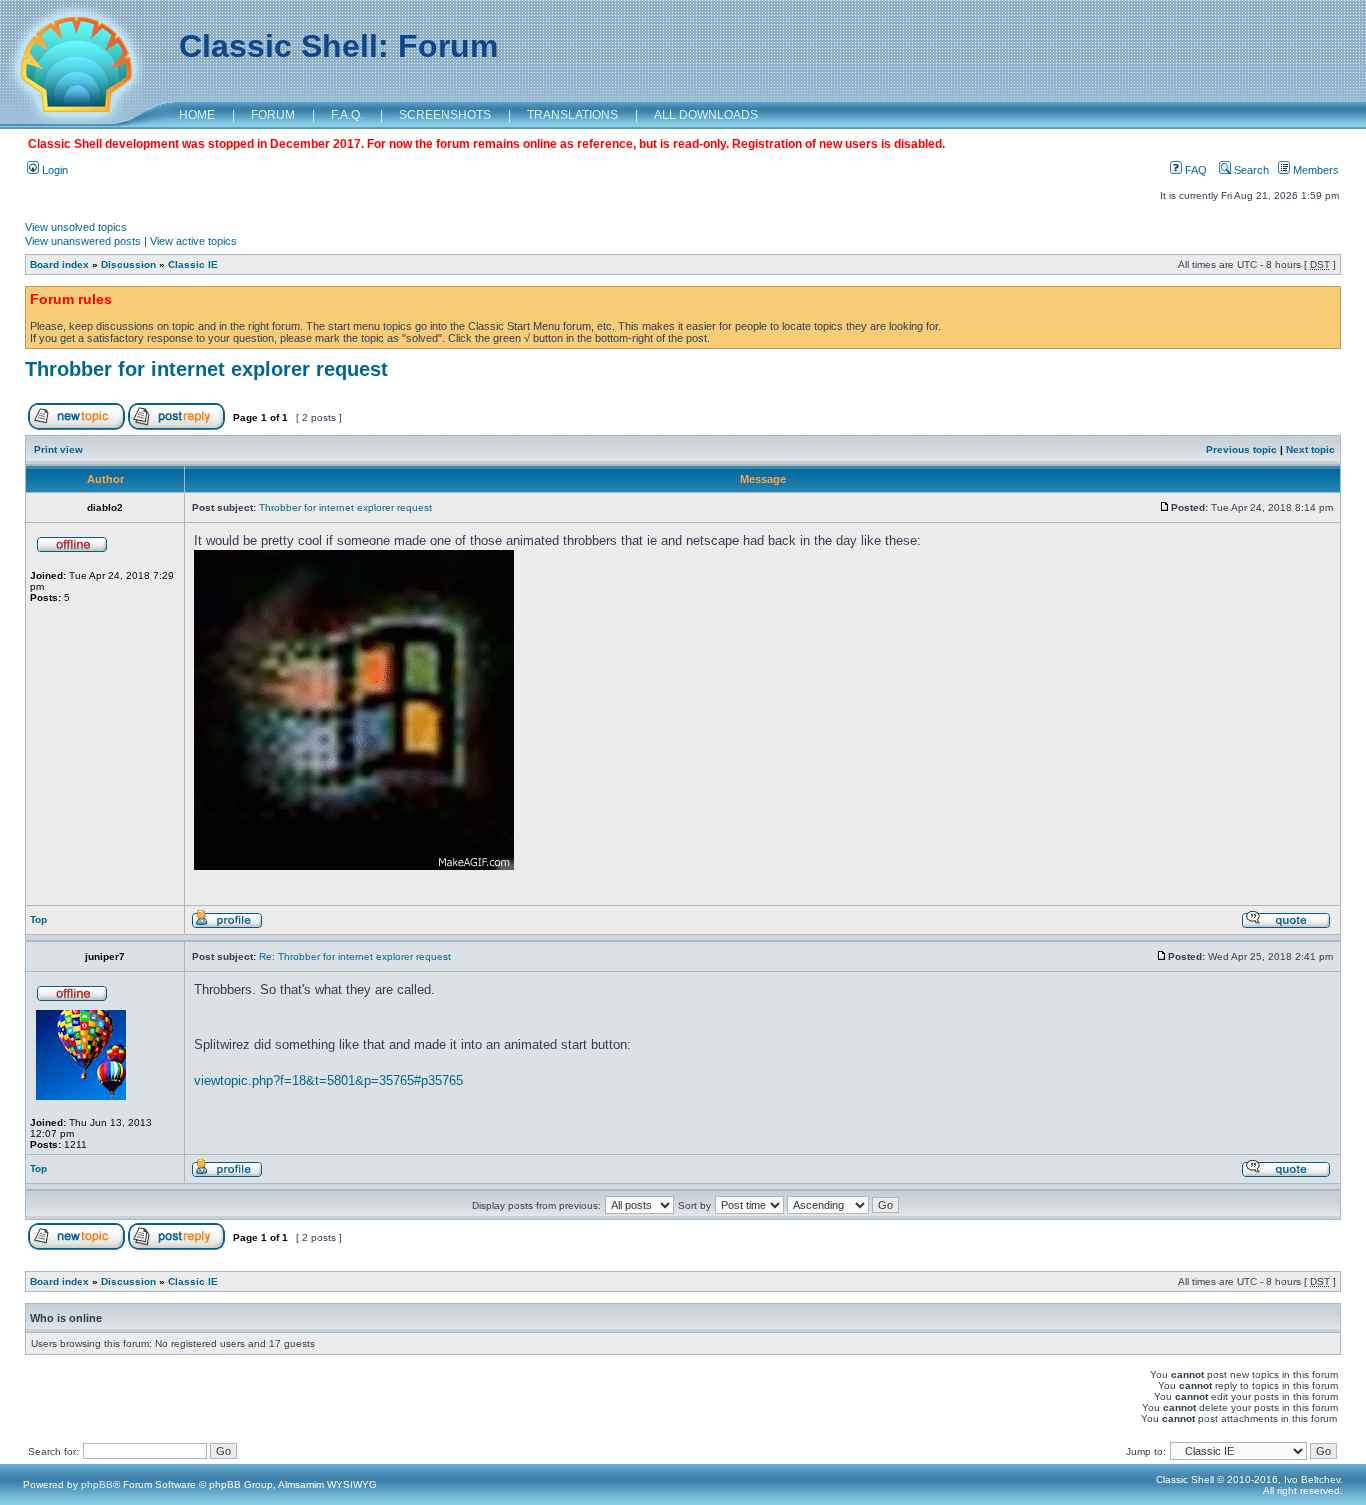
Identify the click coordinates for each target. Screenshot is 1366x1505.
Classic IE (193, 264)
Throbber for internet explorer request (206, 369)
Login (53, 170)
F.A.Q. (347, 115)
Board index (59, 264)
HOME (197, 115)
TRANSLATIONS (572, 115)
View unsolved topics (76, 227)
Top (38, 919)
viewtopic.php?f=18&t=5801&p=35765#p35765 (328, 1080)
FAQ (1194, 170)
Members (1314, 170)
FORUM (273, 115)
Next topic (1310, 449)
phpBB (97, 1484)
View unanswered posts (83, 241)
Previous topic (1241, 449)
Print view (58, 449)
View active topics (193, 241)
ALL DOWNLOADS (706, 115)
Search (1250, 170)
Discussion (128, 264)
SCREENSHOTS (445, 115)
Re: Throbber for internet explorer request (355, 956)
